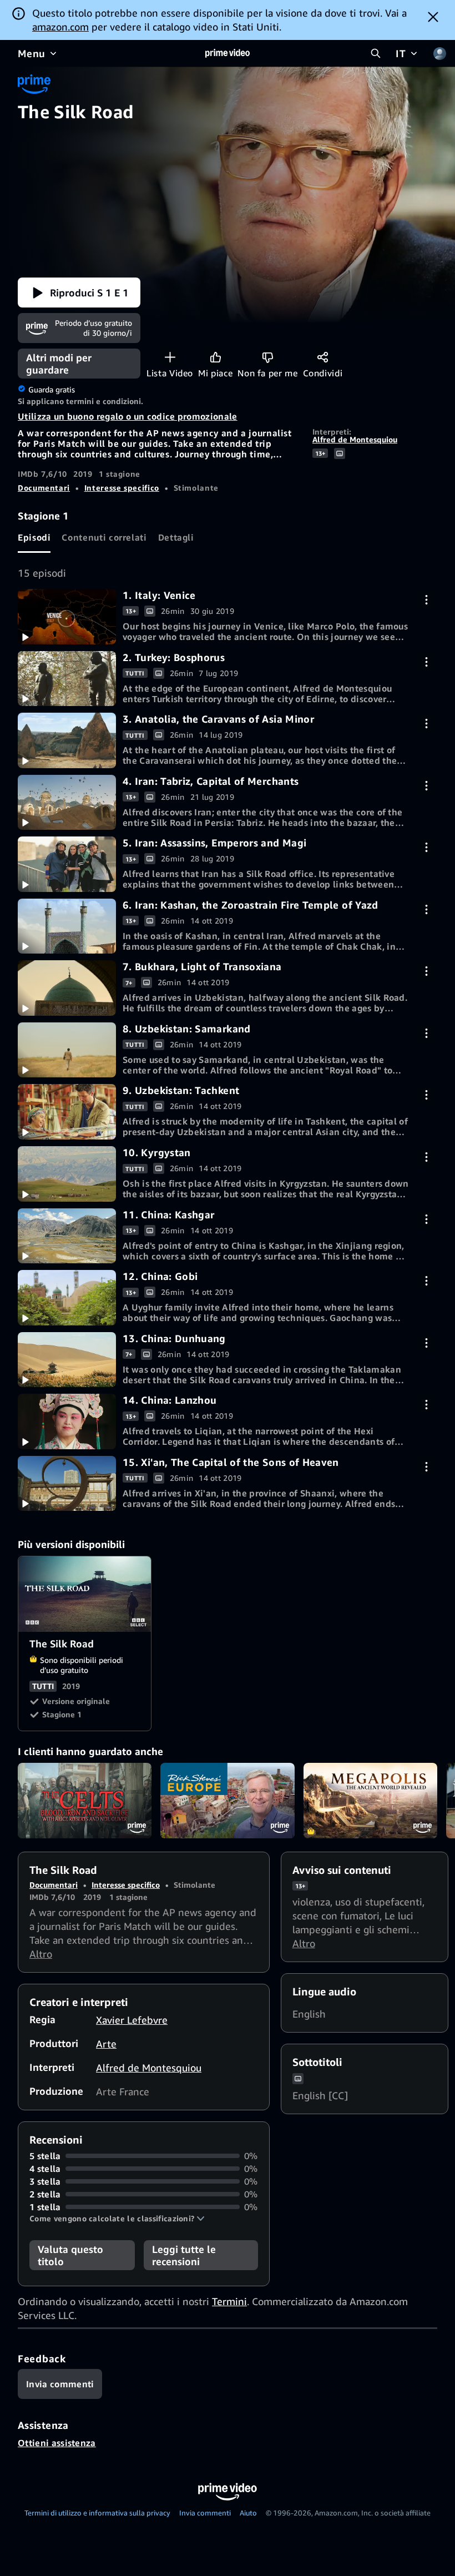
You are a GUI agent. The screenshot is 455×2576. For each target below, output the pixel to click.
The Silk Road (85, 1594)
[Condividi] (323, 357)
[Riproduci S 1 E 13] (67, 1360)
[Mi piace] (216, 357)
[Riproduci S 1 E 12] (67, 1298)
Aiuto (248, 2513)
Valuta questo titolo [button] (70, 2255)
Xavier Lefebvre (132, 2020)
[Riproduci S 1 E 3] (67, 740)
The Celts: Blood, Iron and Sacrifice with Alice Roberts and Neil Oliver (85, 1801)
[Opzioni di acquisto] (426, 600)
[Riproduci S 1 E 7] (67, 988)
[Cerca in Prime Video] (376, 53)
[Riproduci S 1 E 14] (67, 1421)
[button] (79, 293)
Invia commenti (205, 2513)
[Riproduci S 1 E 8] (67, 1050)
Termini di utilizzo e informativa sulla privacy (97, 2513)
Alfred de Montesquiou (355, 439)
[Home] (228, 53)
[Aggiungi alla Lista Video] (170, 357)
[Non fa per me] (268, 357)
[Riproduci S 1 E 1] (67, 617)
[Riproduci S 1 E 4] (67, 803)
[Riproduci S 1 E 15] (67, 1484)
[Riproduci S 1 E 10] (67, 1174)
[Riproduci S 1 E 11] (67, 1236)
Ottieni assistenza (57, 2443)
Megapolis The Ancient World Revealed (370, 1801)
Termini (229, 2301)
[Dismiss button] (433, 17)
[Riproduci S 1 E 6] (67, 926)
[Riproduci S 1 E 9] (67, 1112)
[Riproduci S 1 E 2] (67, 679)
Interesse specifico (122, 488)
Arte (106, 2044)
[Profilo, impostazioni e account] (439, 53)
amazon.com (60, 27)
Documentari (44, 488)
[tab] (34, 538)
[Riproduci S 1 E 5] (67, 864)
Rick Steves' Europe (227, 1801)
